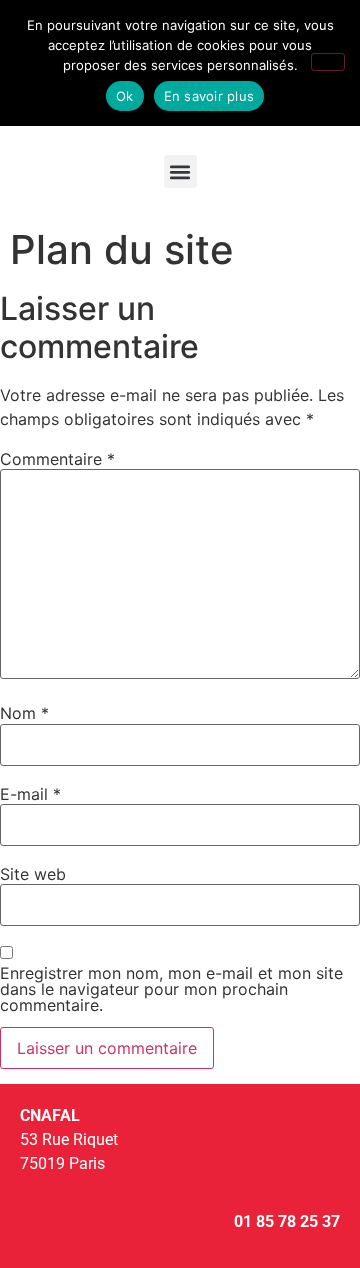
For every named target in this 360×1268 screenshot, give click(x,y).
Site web (33, 874)
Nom (24, 713)
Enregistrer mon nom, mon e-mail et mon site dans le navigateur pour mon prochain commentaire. (171, 989)
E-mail (30, 794)
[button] (180, 171)
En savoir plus (209, 96)
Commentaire (57, 459)
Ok (125, 96)
